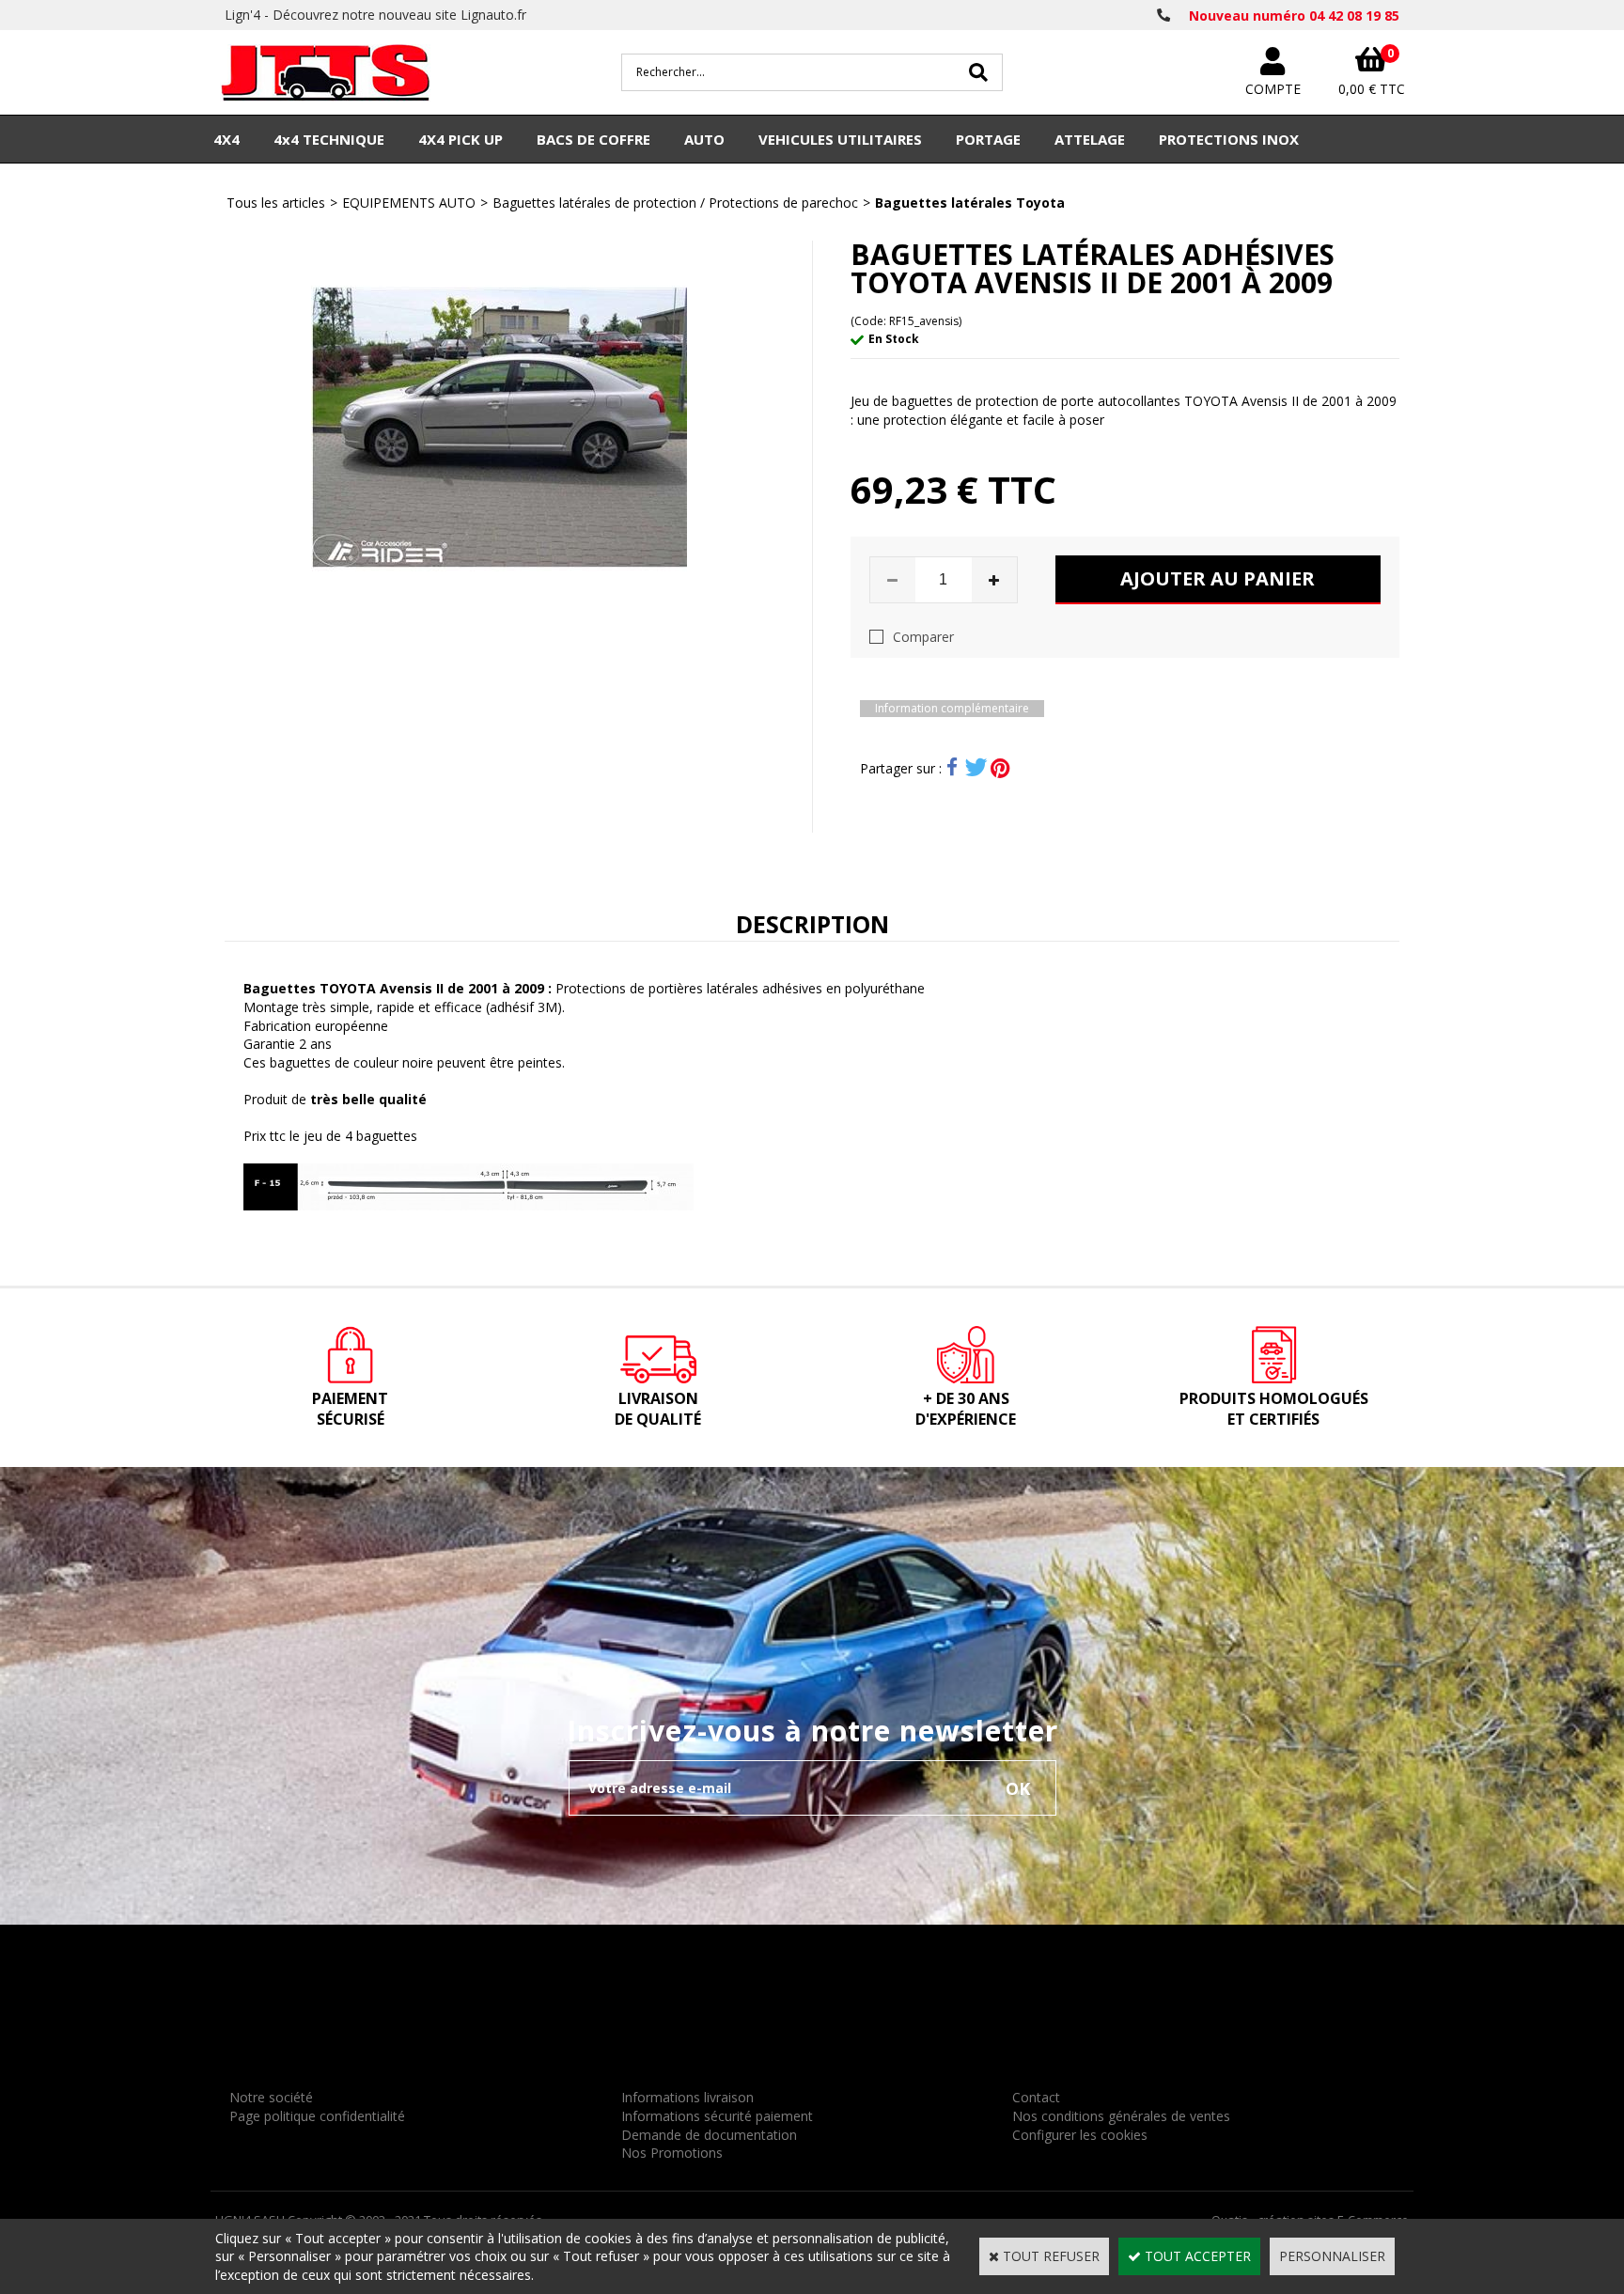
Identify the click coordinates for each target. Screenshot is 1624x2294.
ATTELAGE (1090, 139)
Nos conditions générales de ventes (1121, 2116)
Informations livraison (687, 2097)
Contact (1036, 2097)
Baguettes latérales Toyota (970, 203)
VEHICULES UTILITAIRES (840, 139)
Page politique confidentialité (317, 2116)
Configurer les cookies (1080, 2135)
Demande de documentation (709, 2135)
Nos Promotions (672, 2153)
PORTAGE (988, 139)
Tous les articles (276, 203)
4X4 (226, 139)
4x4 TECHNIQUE (329, 139)
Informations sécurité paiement (717, 2116)
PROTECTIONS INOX (1229, 139)
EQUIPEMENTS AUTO (409, 203)
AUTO (704, 139)
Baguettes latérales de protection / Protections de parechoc (675, 203)
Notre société (271, 2097)
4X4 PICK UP (461, 139)
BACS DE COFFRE (593, 139)
